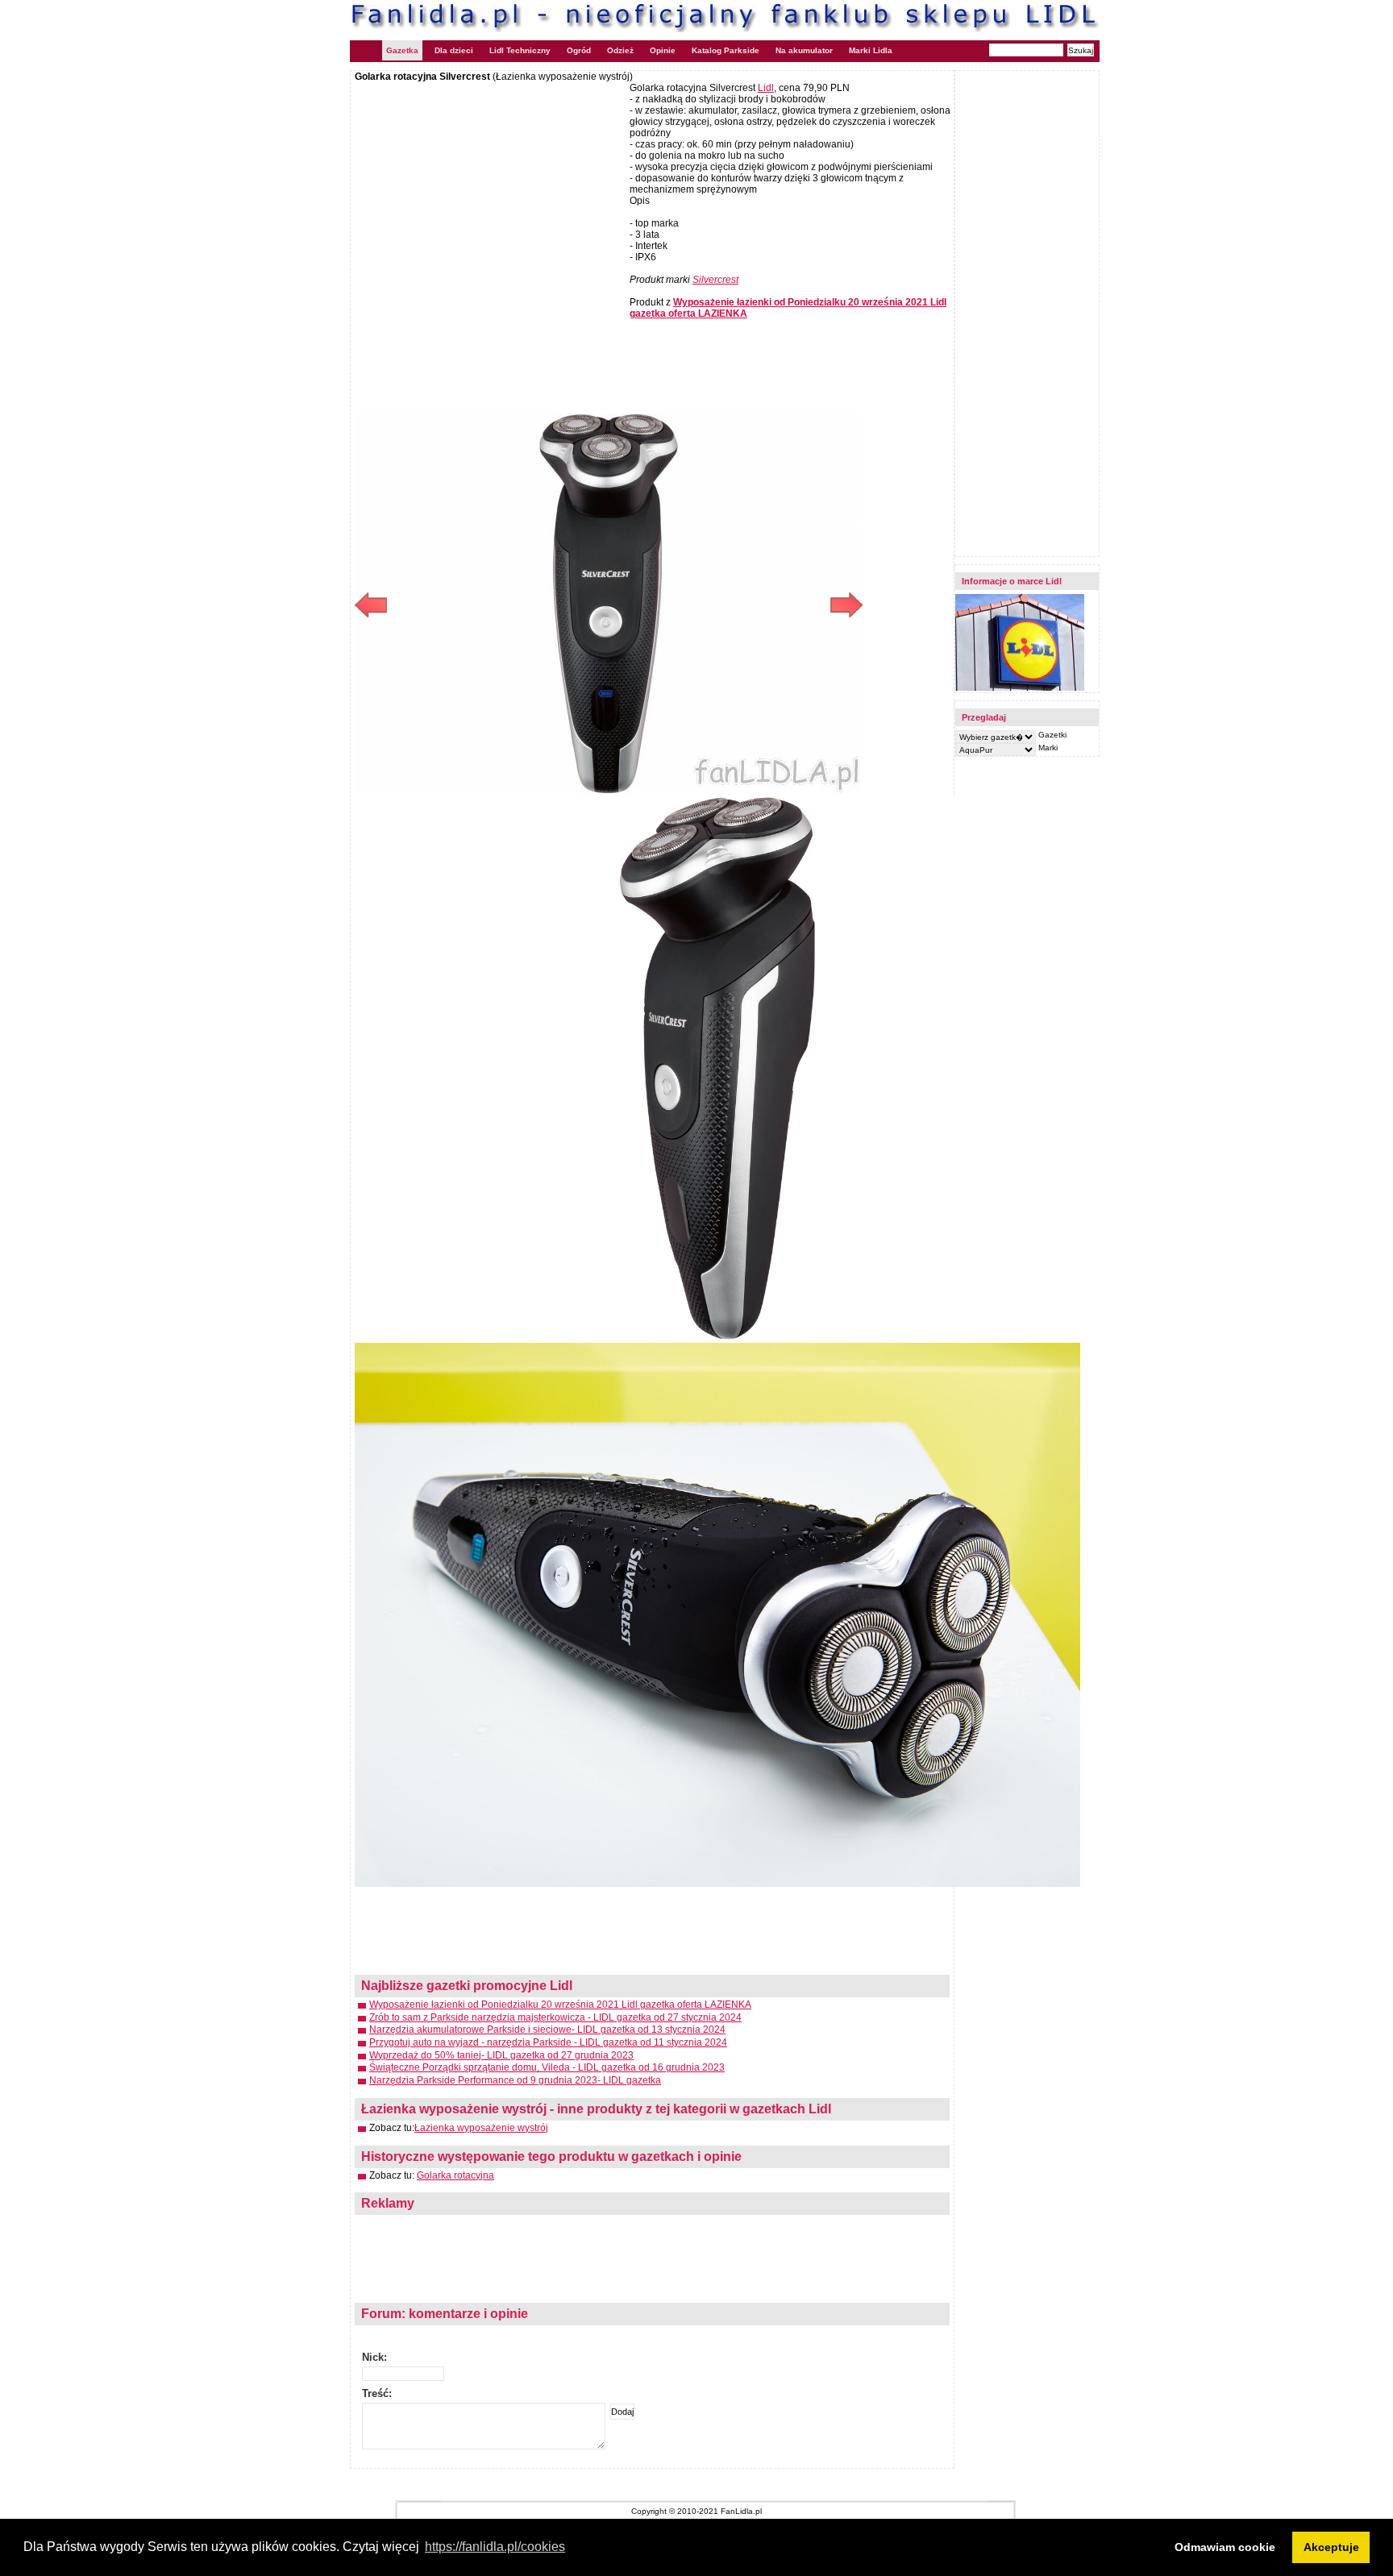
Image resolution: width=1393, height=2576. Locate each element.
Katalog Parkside (726, 50)
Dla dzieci (454, 50)
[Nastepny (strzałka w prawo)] (736, 605)
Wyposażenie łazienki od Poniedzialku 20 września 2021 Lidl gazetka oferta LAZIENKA (560, 2005)
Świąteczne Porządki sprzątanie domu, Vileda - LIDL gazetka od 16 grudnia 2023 (547, 2067)
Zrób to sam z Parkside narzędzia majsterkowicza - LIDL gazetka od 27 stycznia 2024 (555, 2017)
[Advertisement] (490, 199)
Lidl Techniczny (520, 50)
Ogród (579, 50)
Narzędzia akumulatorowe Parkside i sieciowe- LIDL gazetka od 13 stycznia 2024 (547, 2030)
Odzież (620, 50)
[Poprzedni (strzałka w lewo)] (482, 605)
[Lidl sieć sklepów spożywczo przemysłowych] (1020, 688)
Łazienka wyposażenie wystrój (481, 2128)
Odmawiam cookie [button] (1225, 2547)
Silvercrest (715, 280)
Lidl (766, 88)
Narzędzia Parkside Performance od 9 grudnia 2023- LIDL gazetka (515, 2080)
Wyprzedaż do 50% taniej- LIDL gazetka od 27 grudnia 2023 (501, 2055)
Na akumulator (804, 50)
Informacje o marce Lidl (1012, 581)
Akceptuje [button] (1331, 2547)
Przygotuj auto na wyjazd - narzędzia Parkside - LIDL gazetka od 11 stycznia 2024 (548, 2042)
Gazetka (402, 50)
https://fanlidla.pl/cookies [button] (495, 2547)
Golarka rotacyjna (455, 2175)
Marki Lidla (871, 50)
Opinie (663, 50)
